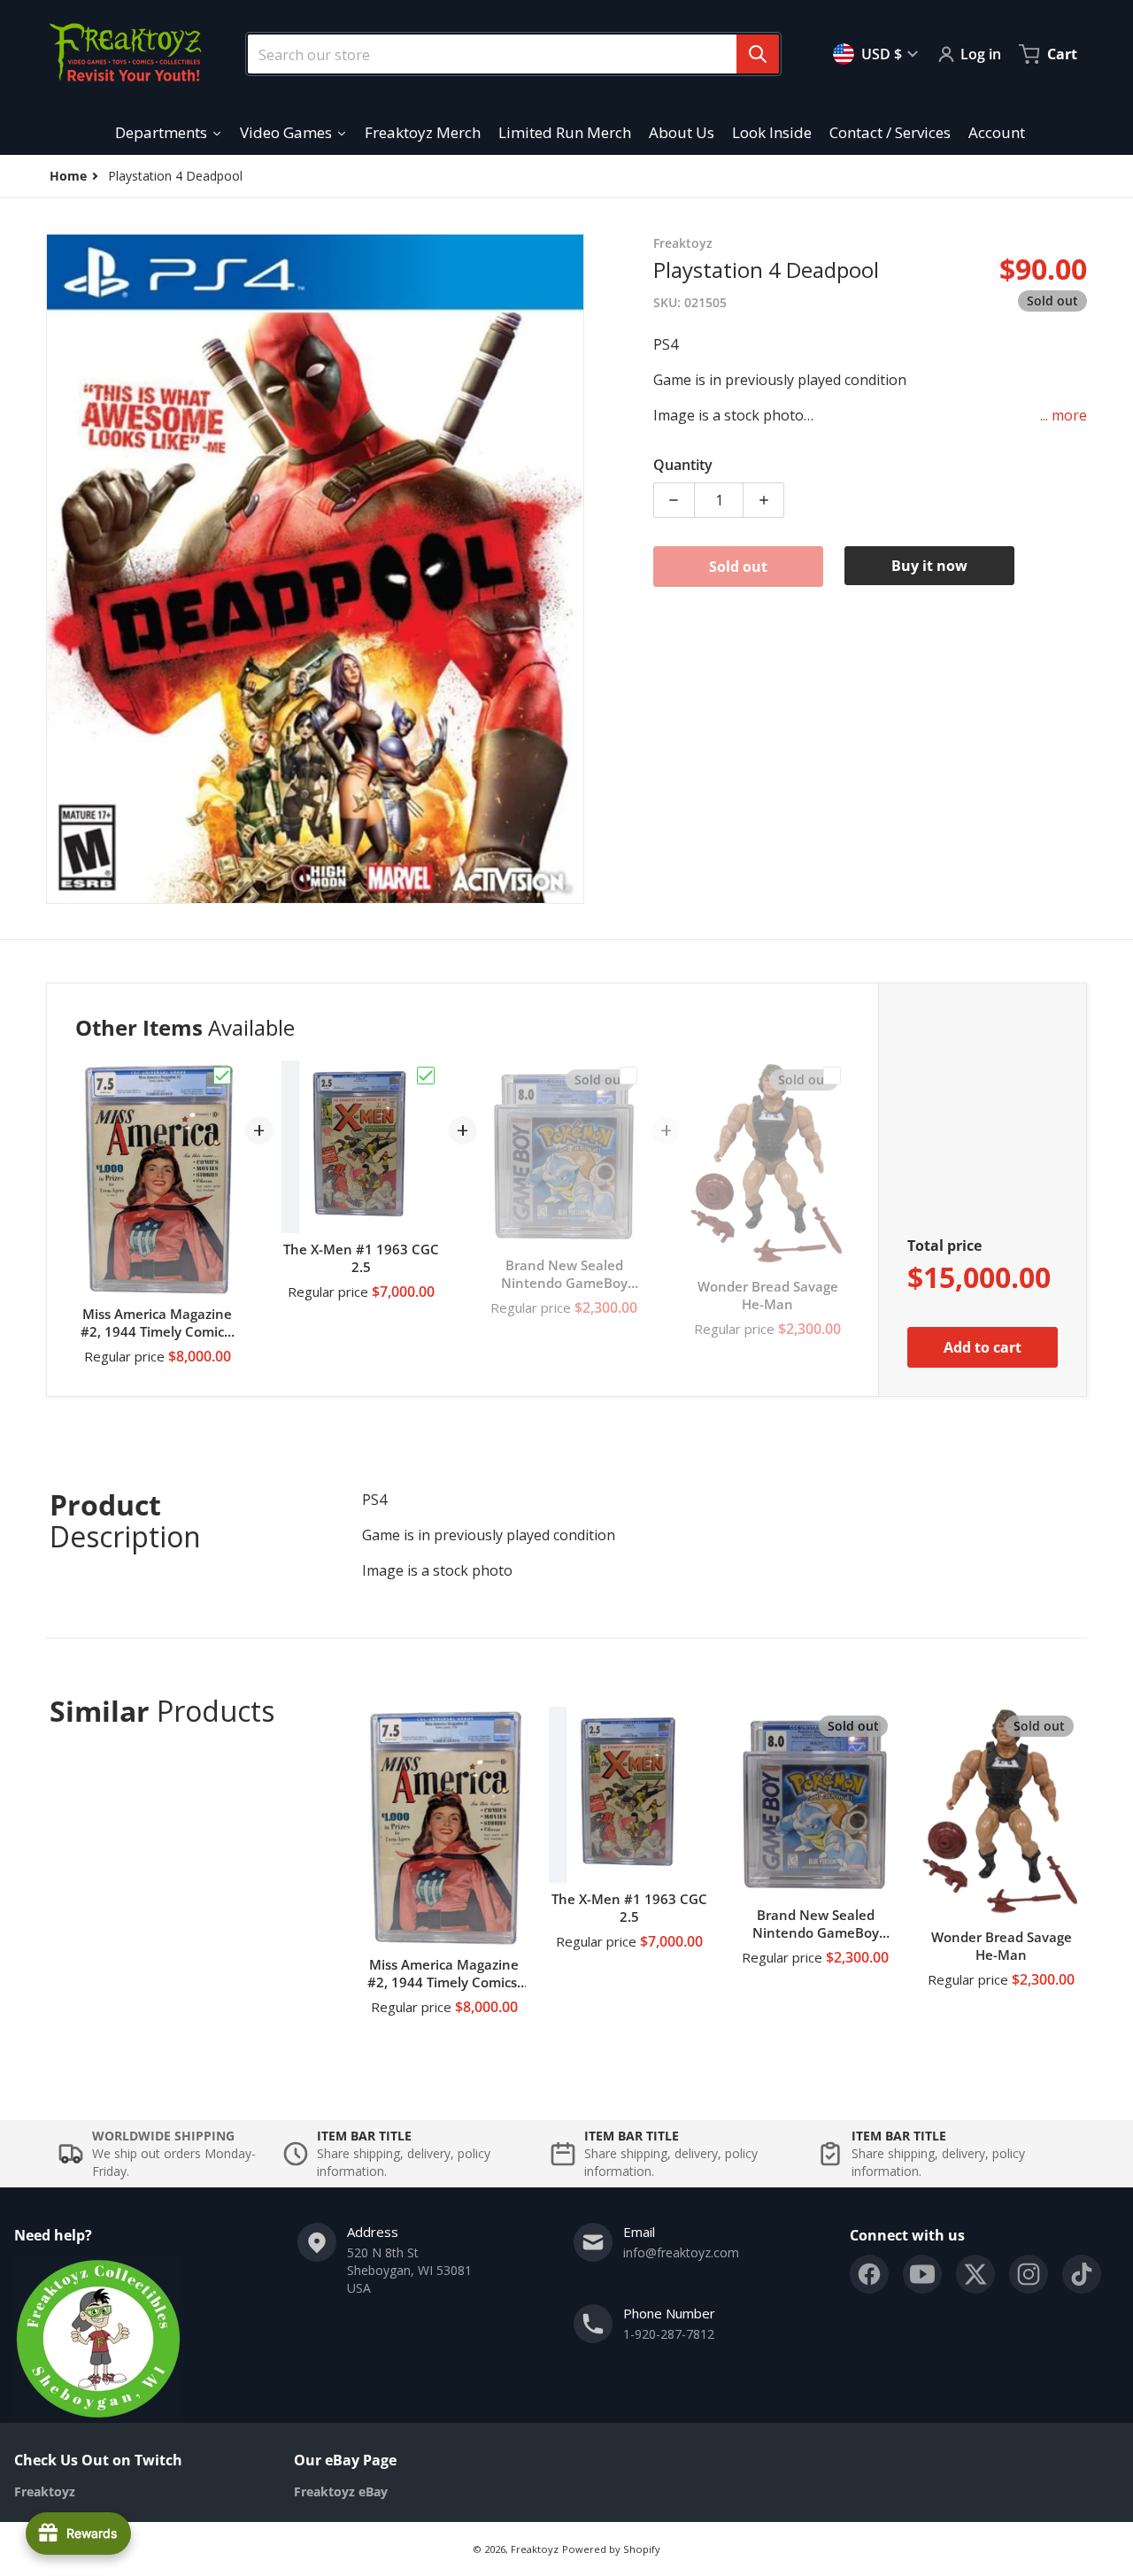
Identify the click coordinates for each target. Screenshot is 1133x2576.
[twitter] (975, 2274)
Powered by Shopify (611, 2549)
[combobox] (506, 54)
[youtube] (922, 2274)
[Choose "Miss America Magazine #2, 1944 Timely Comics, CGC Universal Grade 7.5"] (222, 1076)
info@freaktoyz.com (681, 2252)
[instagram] (1029, 2274)
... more (1064, 415)
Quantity (683, 465)
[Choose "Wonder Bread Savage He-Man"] (832, 1076)
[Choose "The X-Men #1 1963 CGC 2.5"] (426, 1076)
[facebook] (869, 2274)
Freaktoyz (535, 2549)
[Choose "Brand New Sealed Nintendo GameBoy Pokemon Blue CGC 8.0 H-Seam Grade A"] (628, 1076)
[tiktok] (1082, 2274)
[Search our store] (758, 54)
